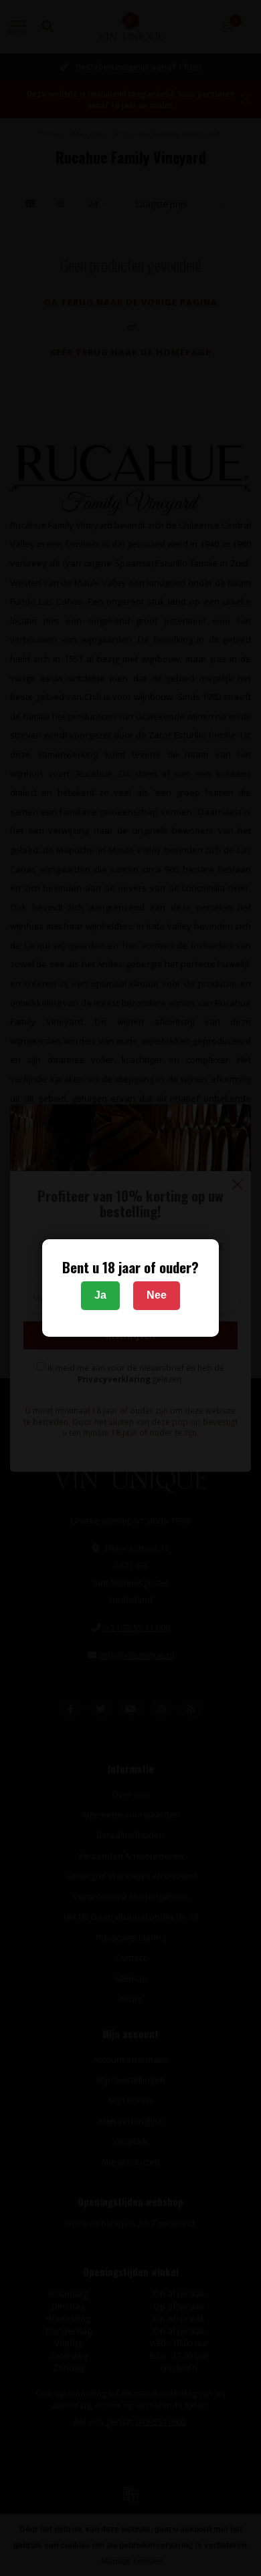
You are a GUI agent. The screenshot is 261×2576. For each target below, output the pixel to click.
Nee (157, 1295)
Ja (100, 1295)
